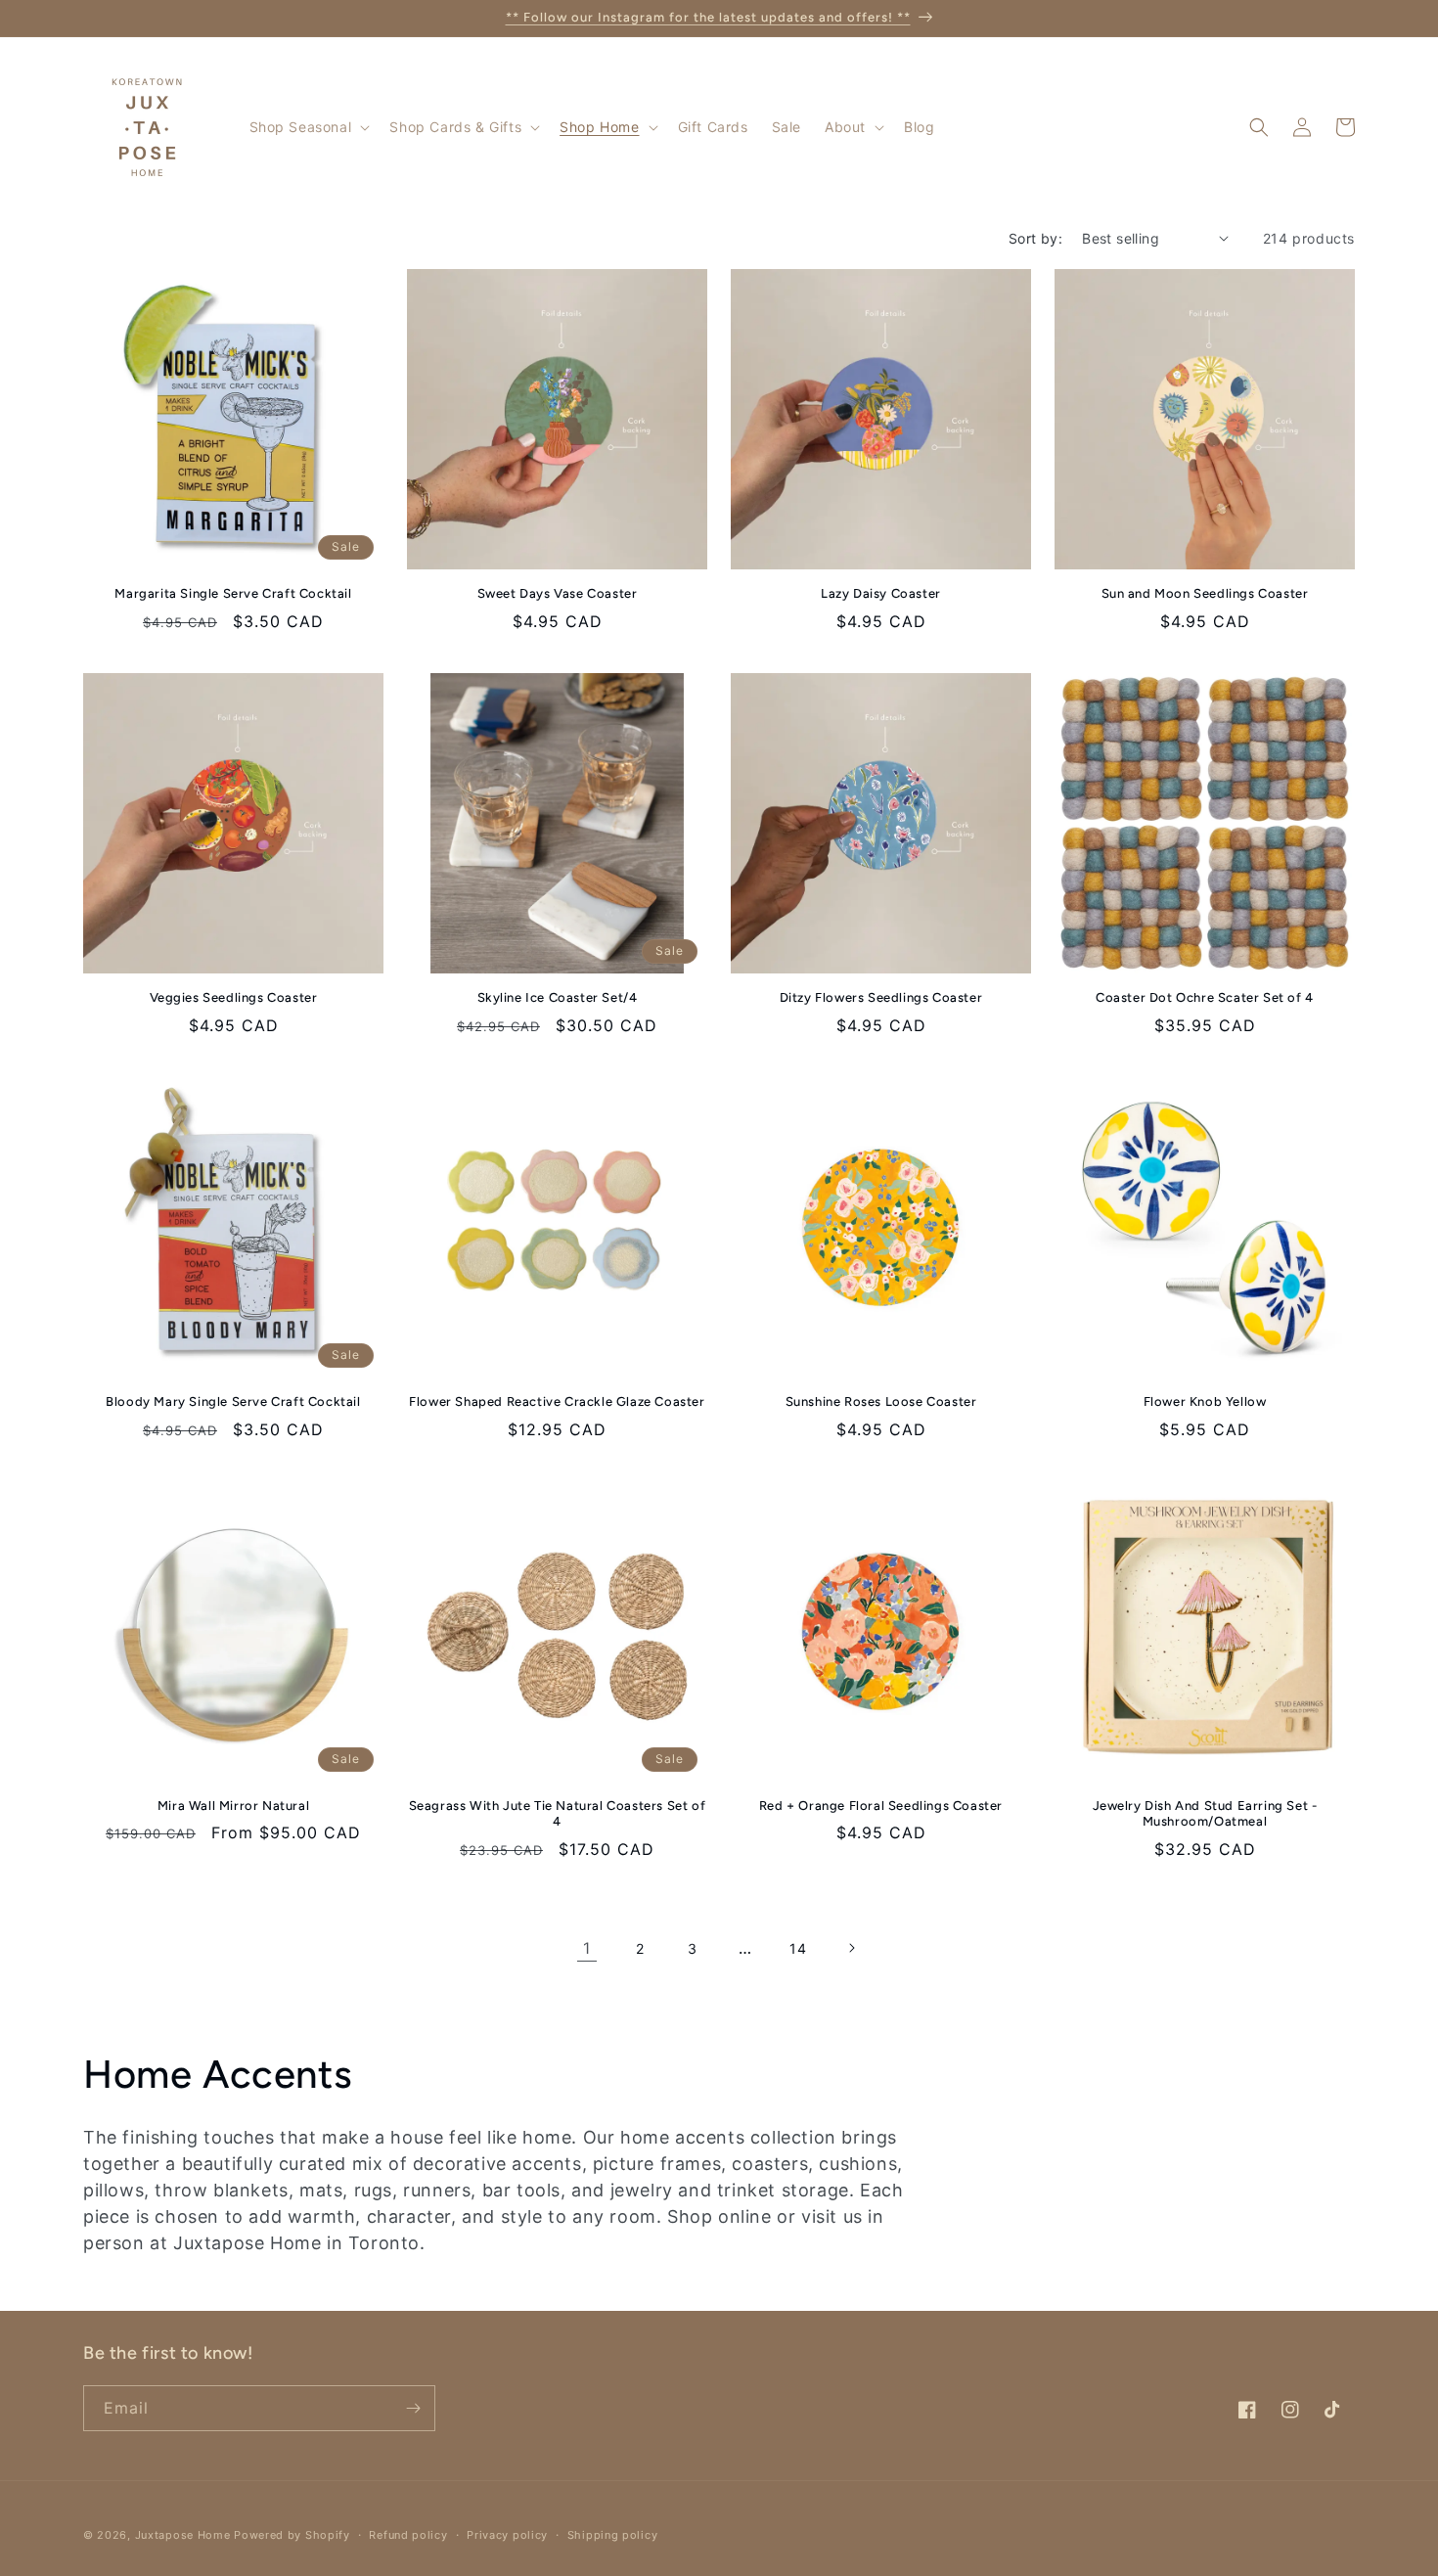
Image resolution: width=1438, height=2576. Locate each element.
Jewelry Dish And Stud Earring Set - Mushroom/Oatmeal (1205, 1814)
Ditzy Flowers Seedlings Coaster (881, 997)
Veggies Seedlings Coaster (234, 997)
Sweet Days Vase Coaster (558, 593)
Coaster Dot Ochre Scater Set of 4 (1205, 997)
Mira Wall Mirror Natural (233, 1806)
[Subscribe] (413, 2408)
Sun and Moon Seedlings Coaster (1205, 593)
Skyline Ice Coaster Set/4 (558, 997)
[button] (308, 127)
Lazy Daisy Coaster (881, 593)
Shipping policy (613, 2535)
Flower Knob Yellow (1205, 1401)
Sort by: (1035, 238)
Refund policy (408, 2535)
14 (798, 1948)
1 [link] (587, 1948)
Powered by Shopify (292, 2535)
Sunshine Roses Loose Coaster (881, 1401)
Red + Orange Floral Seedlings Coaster (881, 1806)
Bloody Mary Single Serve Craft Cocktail (233, 1401)
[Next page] (851, 1948)
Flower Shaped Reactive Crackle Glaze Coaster (557, 1401)
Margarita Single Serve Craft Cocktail (233, 593)
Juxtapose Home (183, 2535)
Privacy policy (507, 2535)
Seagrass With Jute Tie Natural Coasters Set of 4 (558, 1814)
